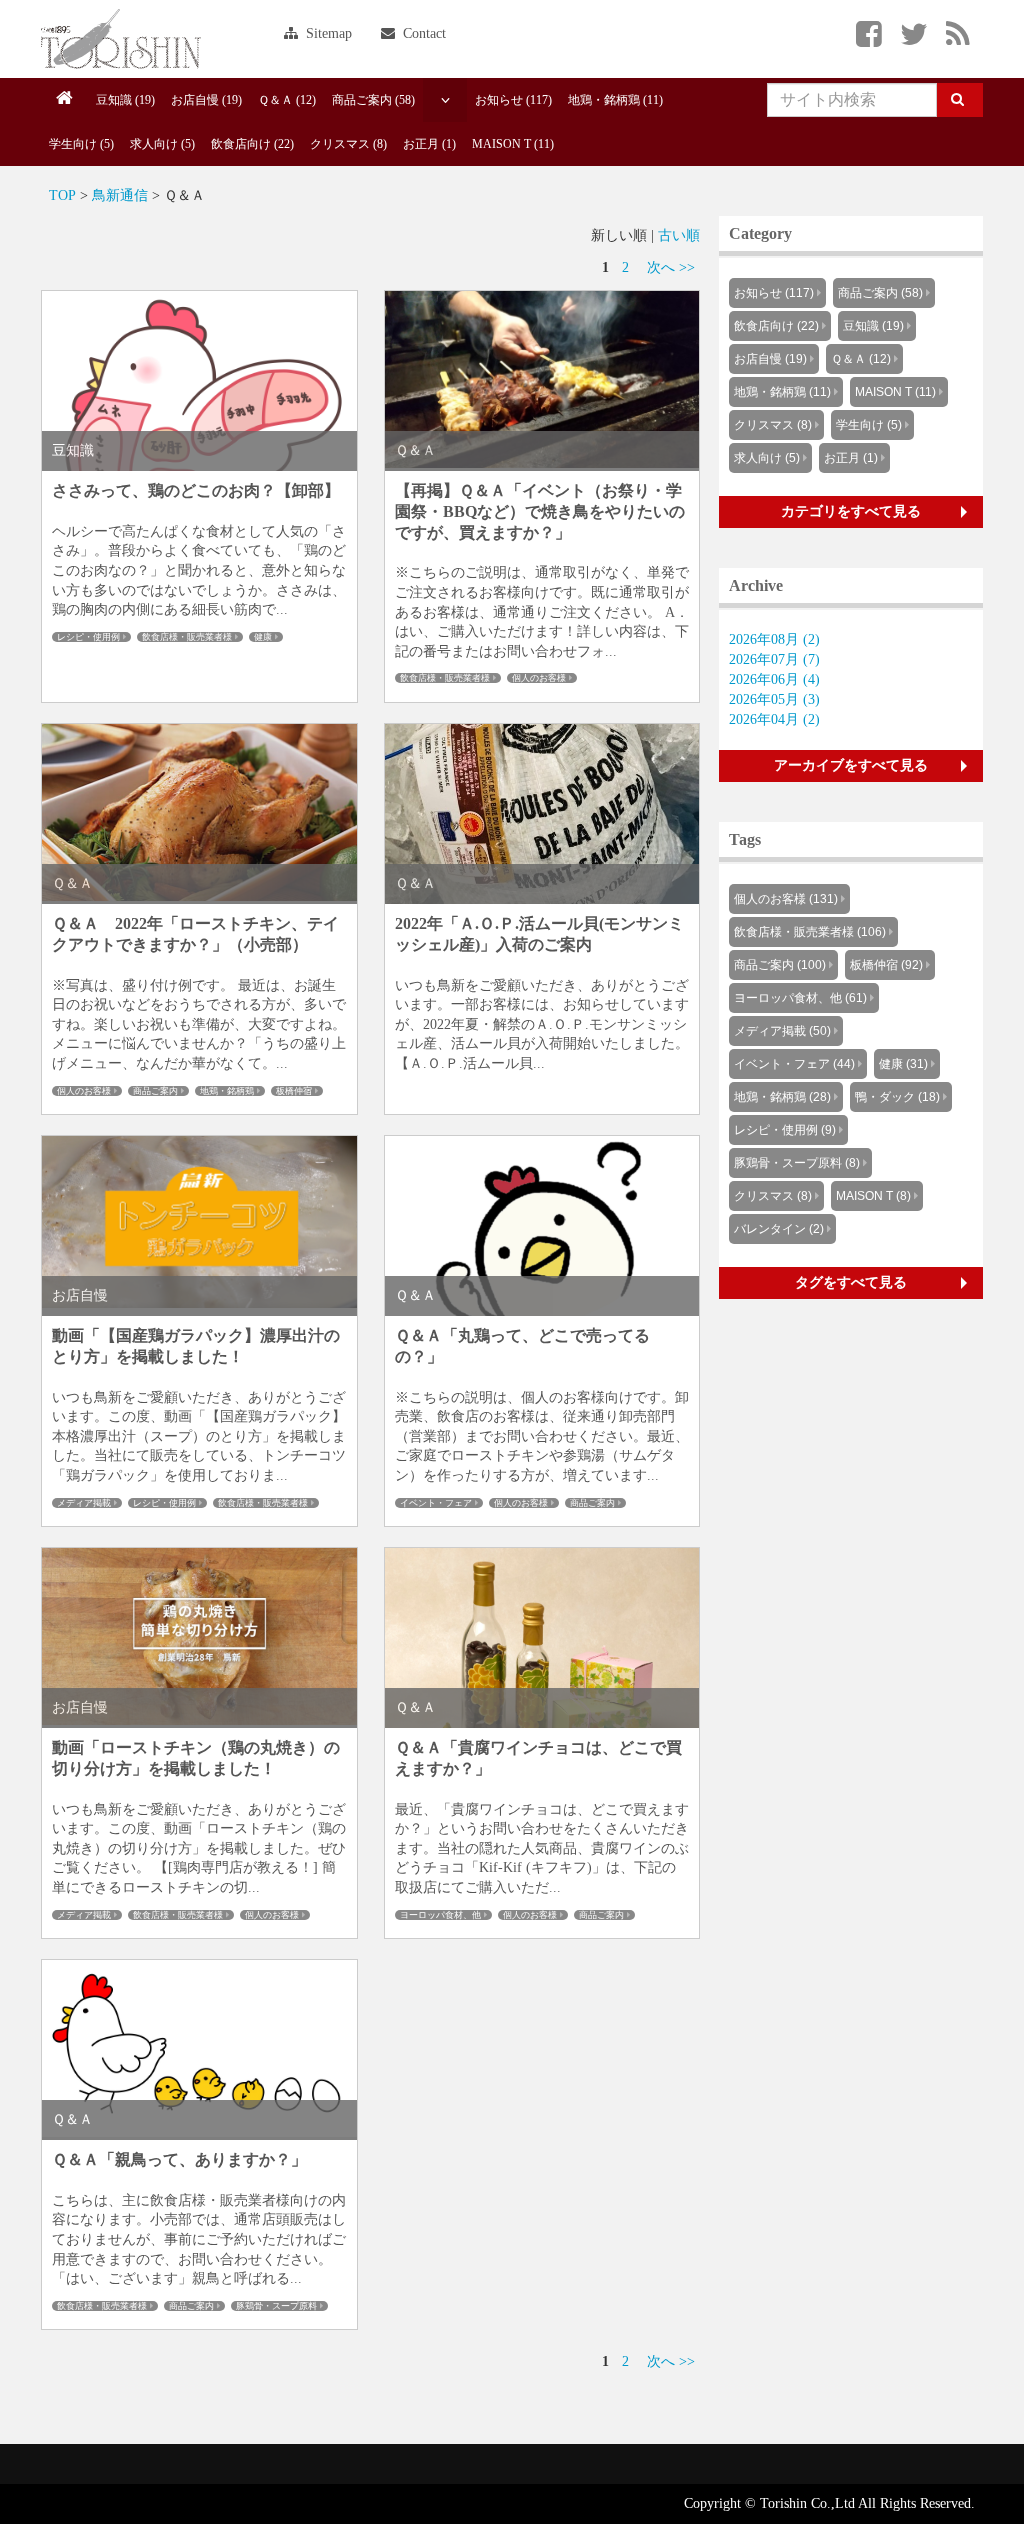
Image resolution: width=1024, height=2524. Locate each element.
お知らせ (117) (513, 100)
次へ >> (671, 267)
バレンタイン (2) (779, 1229)
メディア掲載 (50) (782, 1031)
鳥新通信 (120, 195)
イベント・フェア (436, 1503)
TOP (62, 195)
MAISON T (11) (513, 144)
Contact (422, 33)
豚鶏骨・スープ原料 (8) (797, 1163)
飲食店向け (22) (252, 144)
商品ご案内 (155, 1091)
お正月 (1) (429, 144)
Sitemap (327, 33)
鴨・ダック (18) (897, 1097)
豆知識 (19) (125, 100)
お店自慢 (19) (206, 100)
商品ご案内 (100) (780, 965)
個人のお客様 (539, 678)
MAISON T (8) (873, 1196)
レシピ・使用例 (88, 637)
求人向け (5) (162, 144)
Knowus (121, 39)
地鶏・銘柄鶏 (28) (782, 1097)
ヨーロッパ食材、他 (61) (800, 998)
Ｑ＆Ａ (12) (287, 100)
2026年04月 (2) (774, 719)
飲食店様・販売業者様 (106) (810, 932)
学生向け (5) (81, 144)
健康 (263, 637)
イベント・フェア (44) (794, 1064)
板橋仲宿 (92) (886, 965)
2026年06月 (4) (774, 679)
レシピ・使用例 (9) (785, 1130)
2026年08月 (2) (774, 639)
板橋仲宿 (294, 1091)
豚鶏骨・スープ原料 (276, 2306)
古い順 (679, 235)
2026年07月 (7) (774, 659)
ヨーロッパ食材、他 (440, 1915)
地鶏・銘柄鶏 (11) (615, 100)
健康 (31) (903, 1064)
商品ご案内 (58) (373, 100)
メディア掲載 (84, 1503)
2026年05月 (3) (774, 699)
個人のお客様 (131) (786, 899)
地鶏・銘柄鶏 (227, 1091)
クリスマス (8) (348, 144)
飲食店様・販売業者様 (187, 637)
